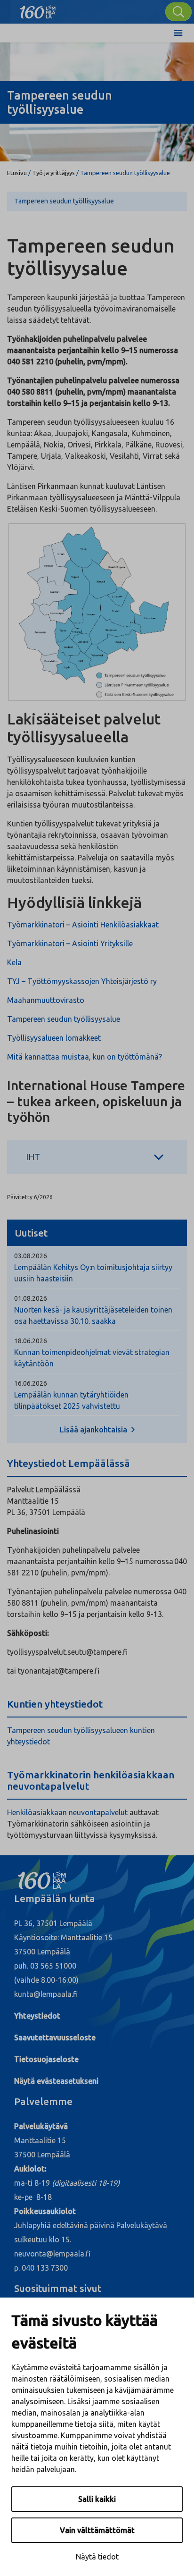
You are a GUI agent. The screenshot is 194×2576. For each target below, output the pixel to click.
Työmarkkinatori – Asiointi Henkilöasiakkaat (83, 925)
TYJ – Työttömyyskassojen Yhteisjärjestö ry (82, 981)
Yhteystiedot (37, 2016)
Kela (14, 962)
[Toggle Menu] (178, 33)
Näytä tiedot (97, 2557)
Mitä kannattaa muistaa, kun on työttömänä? (85, 1057)
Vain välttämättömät (97, 2530)
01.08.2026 (31, 1298)
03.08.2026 (31, 1256)
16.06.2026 (31, 1383)
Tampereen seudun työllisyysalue (64, 201)
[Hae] (178, 12)
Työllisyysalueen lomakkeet (54, 1038)
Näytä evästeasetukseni (56, 2081)
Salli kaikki (97, 2499)
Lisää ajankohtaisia (94, 1430)
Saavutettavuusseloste (55, 2037)
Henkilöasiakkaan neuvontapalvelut (67, 1812)
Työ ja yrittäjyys (53, 173)
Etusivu (17, 173)
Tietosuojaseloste (46, 2059)
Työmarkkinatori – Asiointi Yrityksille (70, 943)
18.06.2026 (31, 1341)
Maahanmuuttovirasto (46, 1000)
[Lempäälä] (38, 9)
